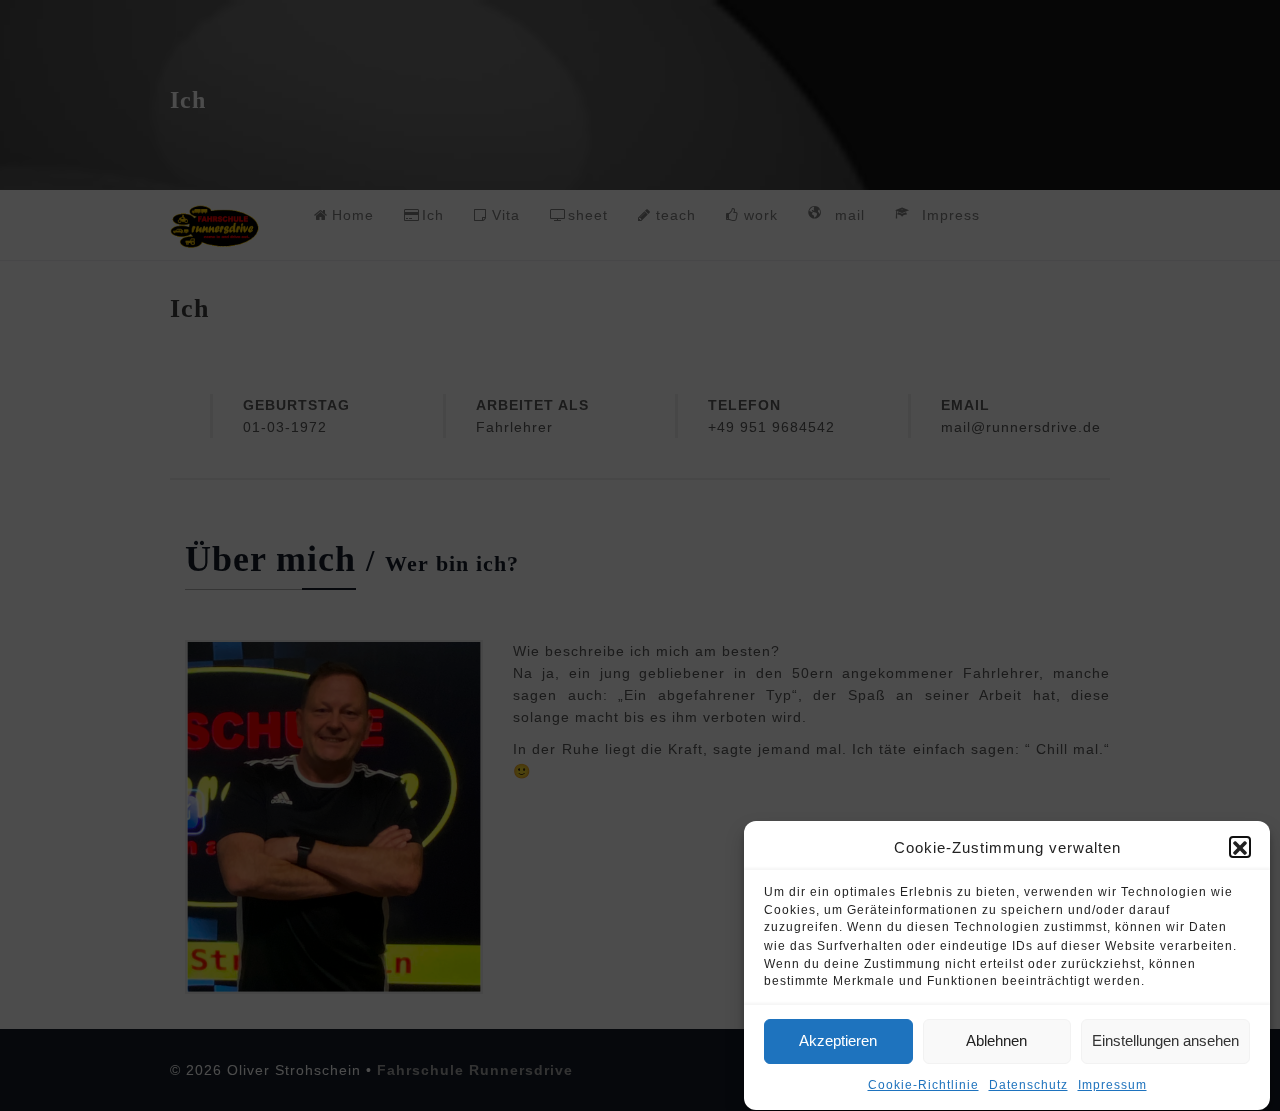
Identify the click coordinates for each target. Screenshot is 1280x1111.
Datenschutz (1028, 1086)
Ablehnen (996, 1041)
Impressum (1112, 1086)
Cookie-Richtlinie (923, 1086)
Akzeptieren (838, 1041)
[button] (1240, 848)
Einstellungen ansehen (1165, 1041)
